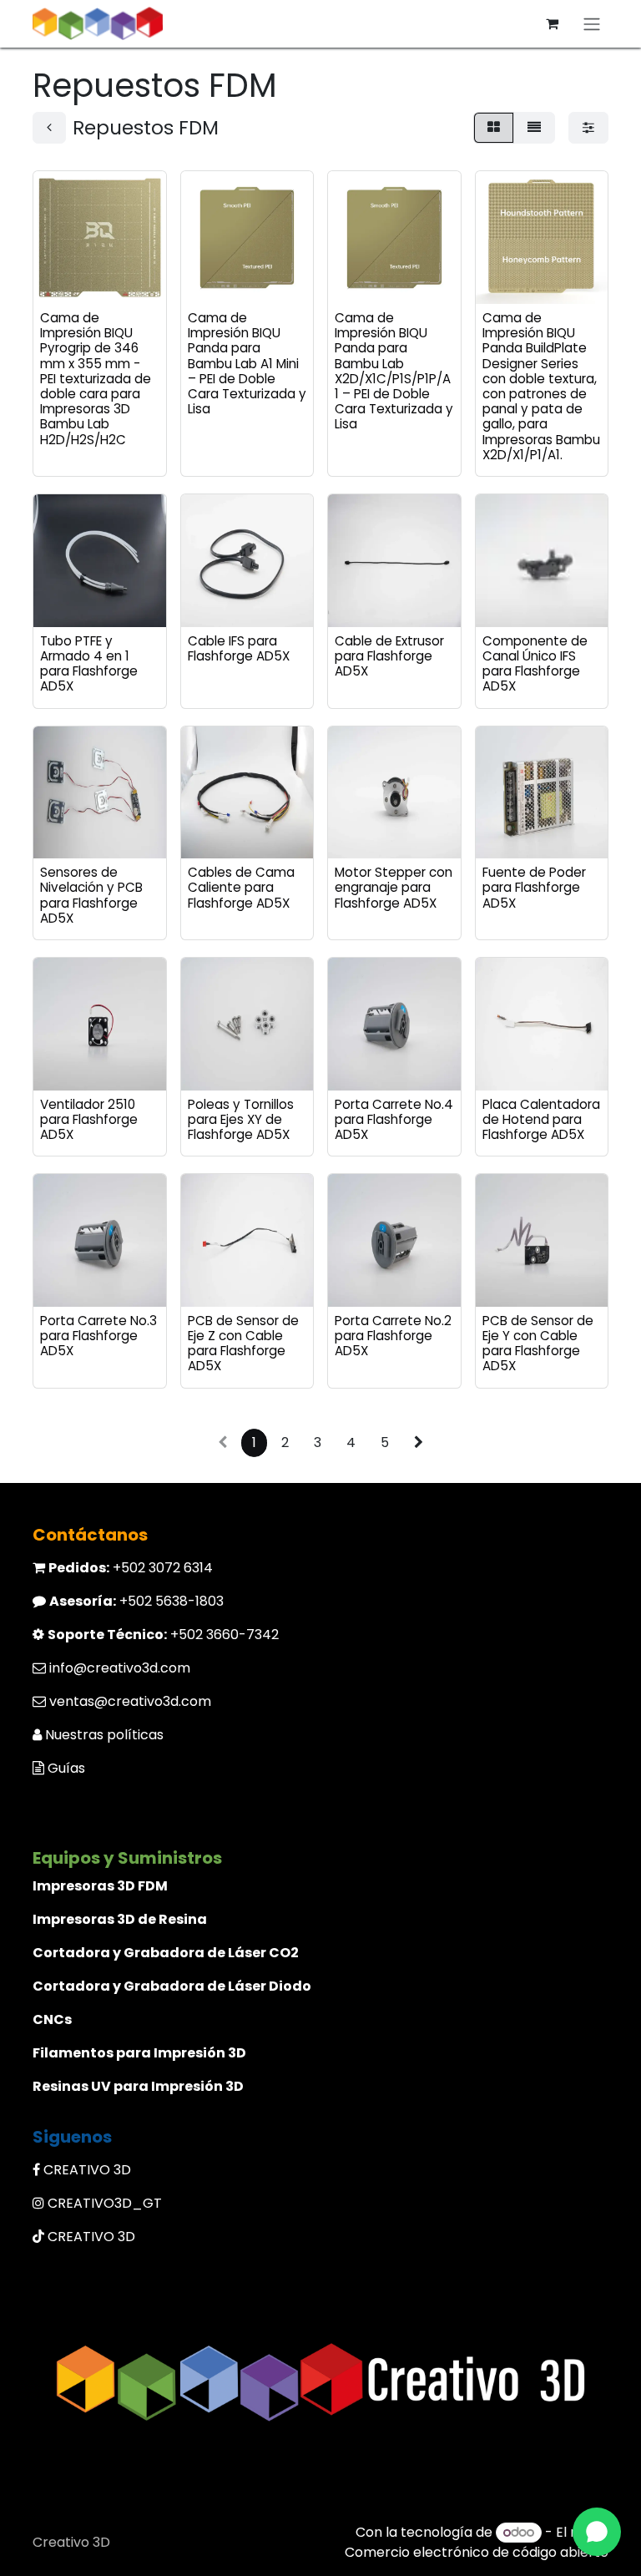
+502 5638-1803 (136, 1601)
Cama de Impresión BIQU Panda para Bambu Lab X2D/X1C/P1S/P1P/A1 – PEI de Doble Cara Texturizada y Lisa (394, 371)
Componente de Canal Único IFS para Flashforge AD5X (535, 664)
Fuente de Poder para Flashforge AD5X (534, 887)
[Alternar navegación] (592, 24)
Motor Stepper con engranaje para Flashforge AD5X (394, 887)
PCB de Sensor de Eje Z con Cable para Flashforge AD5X (243, 1344)
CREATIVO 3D (87, 2170)
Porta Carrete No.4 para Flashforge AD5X (394, 1119)
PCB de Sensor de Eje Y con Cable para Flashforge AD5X (538, 1344)
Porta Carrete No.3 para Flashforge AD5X (98, 1336)
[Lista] (534, 128)
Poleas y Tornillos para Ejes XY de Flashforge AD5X (241, 1119)
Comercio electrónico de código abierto (477, 2552)
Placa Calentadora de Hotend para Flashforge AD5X (541, 1119)
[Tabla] (494, 128)
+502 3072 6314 (131, 1568)
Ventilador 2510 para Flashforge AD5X (89, 1119)
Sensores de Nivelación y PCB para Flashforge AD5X (91, 895)
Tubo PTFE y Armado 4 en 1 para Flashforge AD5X (89, 664)
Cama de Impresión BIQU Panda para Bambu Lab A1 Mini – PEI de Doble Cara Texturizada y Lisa (247, 363)
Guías (66, 1768)
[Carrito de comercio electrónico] (552, 23)
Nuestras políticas (104, 1735)
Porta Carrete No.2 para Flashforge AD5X (393, 1336)
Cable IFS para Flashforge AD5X (239, 648)
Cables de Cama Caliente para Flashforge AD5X (241, 887)
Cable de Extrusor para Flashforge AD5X (389, 656)
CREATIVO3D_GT (105, 2203)
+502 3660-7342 (163, 1635)
